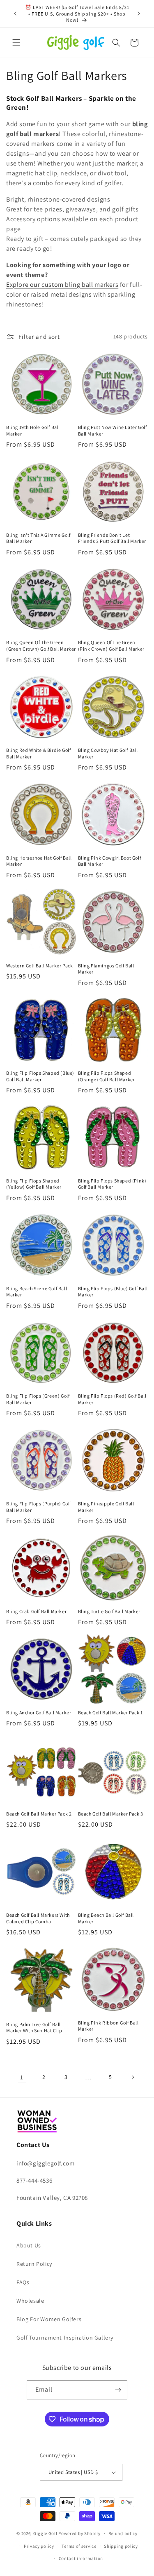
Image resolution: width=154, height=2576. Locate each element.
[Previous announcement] (15, 14)
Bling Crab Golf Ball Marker (36, 1611)
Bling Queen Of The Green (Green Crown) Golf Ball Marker (41, 646)
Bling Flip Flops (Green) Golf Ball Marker (38, 1399)
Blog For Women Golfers (49, 2319)
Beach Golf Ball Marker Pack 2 (39, 1814)
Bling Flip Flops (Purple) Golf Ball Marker (39, 1507)
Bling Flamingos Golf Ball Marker (106, 969)
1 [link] (22, 2077)
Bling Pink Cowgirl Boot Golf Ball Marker (110, 861)
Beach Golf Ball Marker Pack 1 (110, 1712)
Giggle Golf (45, 2533)
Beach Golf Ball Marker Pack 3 (111, 1814)
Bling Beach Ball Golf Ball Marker (106, 1918)
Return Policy (34, 2264)
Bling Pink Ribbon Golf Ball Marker (108, 2026)
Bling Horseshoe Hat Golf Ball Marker (39, 861)
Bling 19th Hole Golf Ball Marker (33, 430)
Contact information (81, 2558)
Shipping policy (121, 2546)
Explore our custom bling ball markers (62, 285)
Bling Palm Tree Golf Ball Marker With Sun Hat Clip (34, 2028)
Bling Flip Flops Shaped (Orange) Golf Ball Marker (107, 1076)
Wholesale (30, 2301)
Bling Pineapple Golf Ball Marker (106, 1507)
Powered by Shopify (79, 2533)
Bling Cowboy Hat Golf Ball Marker (108, 753)
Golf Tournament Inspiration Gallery (65, 2338)
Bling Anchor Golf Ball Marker (39, 1712)
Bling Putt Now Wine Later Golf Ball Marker (113, 430)
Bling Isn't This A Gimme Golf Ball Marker (38, 538)
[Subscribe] (118, 2390)
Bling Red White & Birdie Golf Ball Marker (38, 753)
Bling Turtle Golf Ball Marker (109, 1611)
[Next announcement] (139, 14)
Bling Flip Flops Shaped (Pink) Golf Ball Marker (112, 1184)
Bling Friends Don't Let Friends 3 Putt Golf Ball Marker (112, 538)
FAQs (23, 2282)
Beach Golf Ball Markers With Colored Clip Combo (38, 1918)
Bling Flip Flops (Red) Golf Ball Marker (112, 1399)
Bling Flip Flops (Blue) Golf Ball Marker (113, 1292)
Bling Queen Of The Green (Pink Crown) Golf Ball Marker (111, 646)
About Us (29, 2245)
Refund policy (123, 2533)
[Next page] (133, 2077)
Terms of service (79, 2546)
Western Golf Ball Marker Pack (39, 966)
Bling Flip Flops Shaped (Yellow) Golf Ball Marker (34, 1184)
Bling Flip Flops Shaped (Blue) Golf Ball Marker (40, 1076)
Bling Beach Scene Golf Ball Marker (37, 1292)
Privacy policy (39, 2546)
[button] (16, 43)
